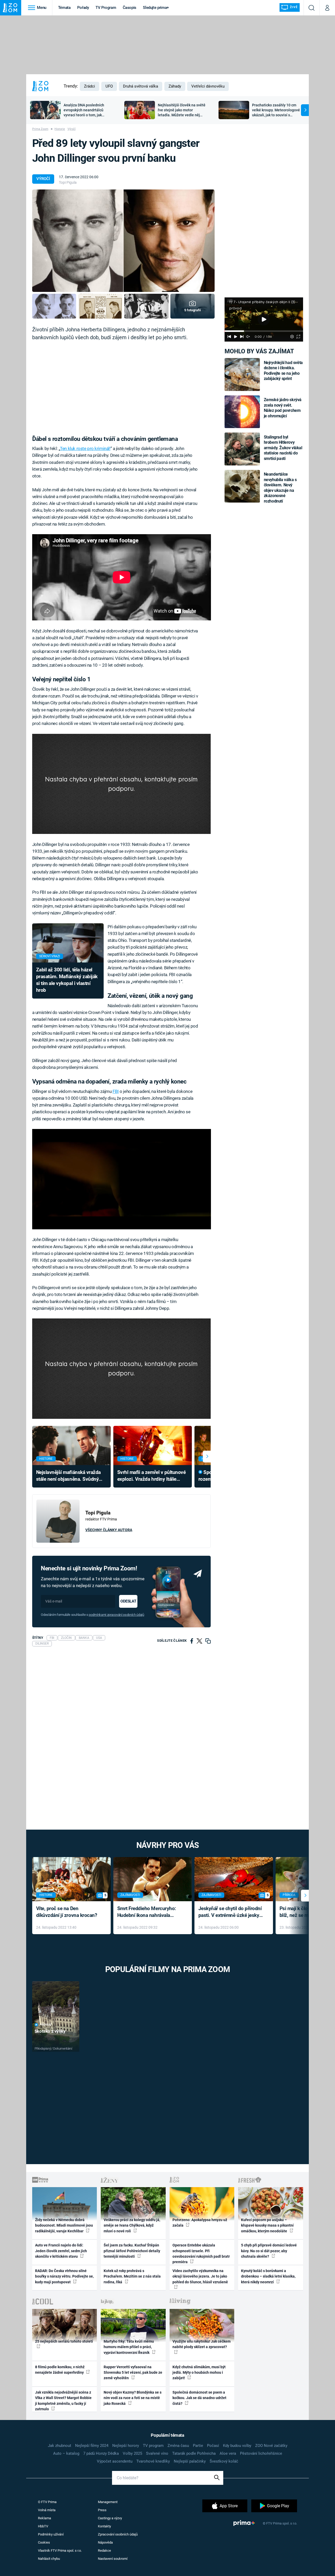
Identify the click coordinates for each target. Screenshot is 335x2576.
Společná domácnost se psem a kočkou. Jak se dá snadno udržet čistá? (199, 2398)
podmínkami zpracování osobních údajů (116, 1615)
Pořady (83, 8)
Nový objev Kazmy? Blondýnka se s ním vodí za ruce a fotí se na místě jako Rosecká (133, 2398)
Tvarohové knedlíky (153, 2461)
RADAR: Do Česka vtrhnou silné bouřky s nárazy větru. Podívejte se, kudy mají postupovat (64, 2276)
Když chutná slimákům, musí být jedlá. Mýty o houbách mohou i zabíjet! (199, 2373)
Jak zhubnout (60, 2446)
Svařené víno (157, 2453)
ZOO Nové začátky (271, 2446)
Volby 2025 (132, 2453)
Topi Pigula (68, 182)
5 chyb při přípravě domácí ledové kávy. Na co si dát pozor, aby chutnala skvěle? (269, 2251)
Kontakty (104, 2526)
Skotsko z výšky (50, 2031)
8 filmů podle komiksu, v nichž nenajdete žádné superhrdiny (60, 2370)
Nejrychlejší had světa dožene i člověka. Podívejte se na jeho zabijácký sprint (283, 371)
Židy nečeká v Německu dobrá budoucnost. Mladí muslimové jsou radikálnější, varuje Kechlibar (64, 2225)
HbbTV (43, 2526)
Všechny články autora (109, 1530)
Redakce (104, 2551)
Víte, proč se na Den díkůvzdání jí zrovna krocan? (67, 1912)
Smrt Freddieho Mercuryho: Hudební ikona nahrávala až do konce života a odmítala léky (149, 1912)
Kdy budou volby (237, 2446)
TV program (153, 2446)
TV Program (106, 8)
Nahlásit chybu (49, 2559)
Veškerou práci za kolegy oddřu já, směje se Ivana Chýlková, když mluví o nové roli (132, 2225)
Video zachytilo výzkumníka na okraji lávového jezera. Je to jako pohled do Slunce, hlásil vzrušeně (200, 2276)
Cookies (44, 2542)
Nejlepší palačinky (190, 2461)
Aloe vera (228, 2453)
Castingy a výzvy (110, 2518)
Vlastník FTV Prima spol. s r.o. (60, 2551)
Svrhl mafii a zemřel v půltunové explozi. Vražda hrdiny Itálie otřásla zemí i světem (152, 1476)
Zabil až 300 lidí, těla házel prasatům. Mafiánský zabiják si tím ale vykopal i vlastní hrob (67, 980)
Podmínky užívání (51, 2534)
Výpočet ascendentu (115, 2461)
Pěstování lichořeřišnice (261, 2453)
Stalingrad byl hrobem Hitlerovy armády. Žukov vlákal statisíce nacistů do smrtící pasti (283, 448)
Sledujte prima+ (156, 8)
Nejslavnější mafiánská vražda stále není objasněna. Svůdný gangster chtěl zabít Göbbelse (68, 1476)
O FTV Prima (47, 2502)
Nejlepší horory (126, 2446)
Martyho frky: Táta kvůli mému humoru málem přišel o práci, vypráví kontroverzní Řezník (129, 2347)
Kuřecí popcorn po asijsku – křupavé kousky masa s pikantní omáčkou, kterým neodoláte (267, 2225)
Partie (198, 2446)
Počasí (213, 2446)
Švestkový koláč (224, 2461)
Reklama (44, 2518)
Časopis (130, 8)
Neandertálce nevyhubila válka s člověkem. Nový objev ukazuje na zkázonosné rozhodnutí (280, 488)
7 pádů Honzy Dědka (101, 2453)
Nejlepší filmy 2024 (92, 2446)
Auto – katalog (66, 2453)
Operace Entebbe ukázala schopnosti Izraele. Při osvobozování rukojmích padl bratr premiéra (201, 2254)
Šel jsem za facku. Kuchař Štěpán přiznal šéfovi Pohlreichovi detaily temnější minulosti (132, 2251)
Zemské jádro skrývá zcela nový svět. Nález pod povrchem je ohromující (283, 408)
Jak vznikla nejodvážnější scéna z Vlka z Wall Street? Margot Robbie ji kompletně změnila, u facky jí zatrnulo (63, 2401)
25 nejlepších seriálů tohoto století (64, 2341)
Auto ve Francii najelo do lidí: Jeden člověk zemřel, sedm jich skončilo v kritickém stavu (61, 2251)
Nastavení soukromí (113, 2559)
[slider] (264, 331)
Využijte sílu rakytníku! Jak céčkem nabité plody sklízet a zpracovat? (202, 2344)
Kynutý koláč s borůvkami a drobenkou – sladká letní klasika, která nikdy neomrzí (268, 2276)
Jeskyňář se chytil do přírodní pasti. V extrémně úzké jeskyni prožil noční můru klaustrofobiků (231, 1912)
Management (108, 2502)
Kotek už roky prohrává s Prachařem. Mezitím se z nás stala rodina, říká (132, 2276)
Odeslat (128, 1601)
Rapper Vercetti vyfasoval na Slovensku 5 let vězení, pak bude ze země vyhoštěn (133, 2373)
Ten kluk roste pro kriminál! (85, 448)
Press (102, 2510)
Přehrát (46, 2025)
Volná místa (47, 2510)
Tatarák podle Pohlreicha (194, 2453)
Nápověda (105, 2542)
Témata (64, 8)
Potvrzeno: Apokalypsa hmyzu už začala (200, 2223)
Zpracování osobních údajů (118, 2534)
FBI (116, 1091)
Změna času (178, 2446)
